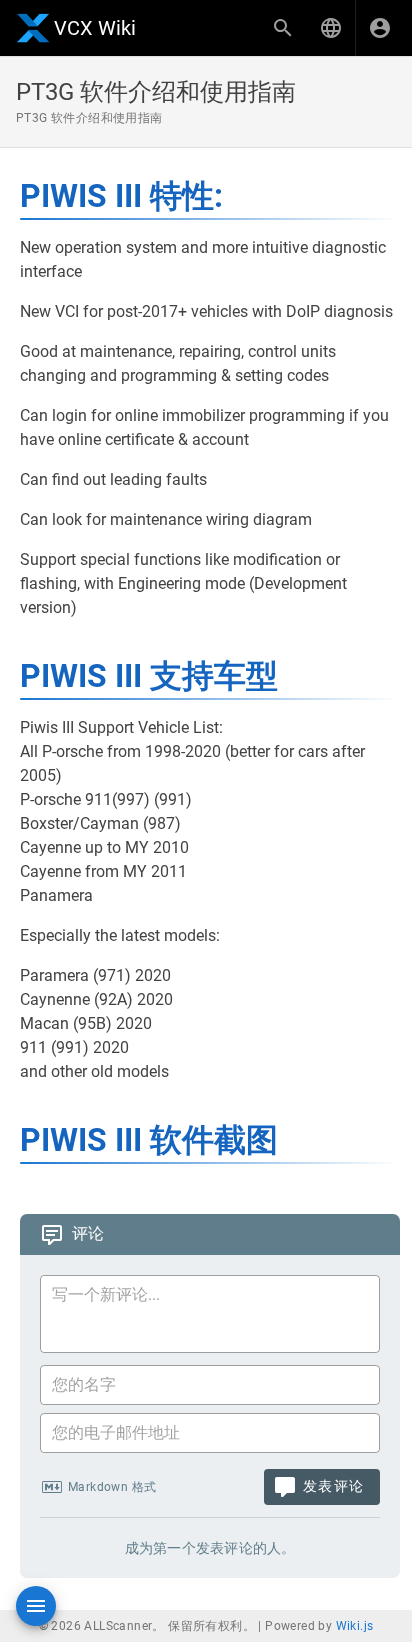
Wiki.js (355, 1626)
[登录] (380, 28)
